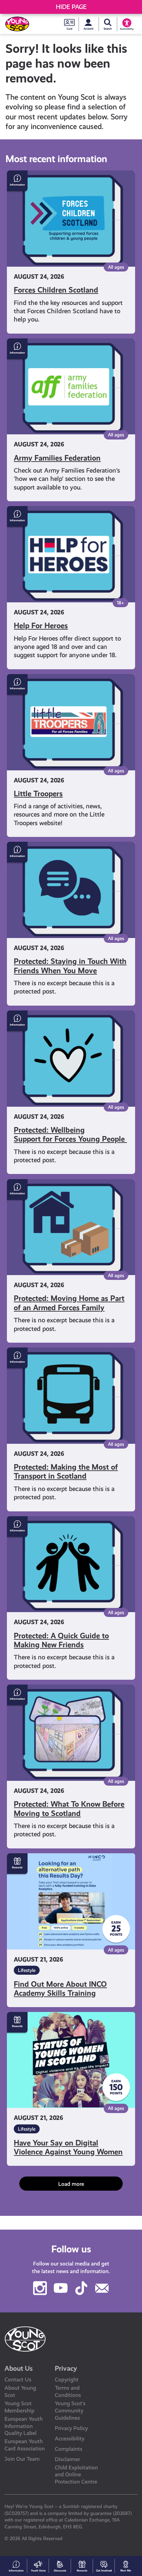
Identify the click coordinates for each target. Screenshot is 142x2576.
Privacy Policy (71, 2428)
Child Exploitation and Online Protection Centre (76, 2475)
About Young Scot (20, 2391)
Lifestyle (27, 1970)
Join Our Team (22, 2459)
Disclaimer (67, 2459)
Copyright (67, 2380)
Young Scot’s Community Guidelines (70, 2411)
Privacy (66, 2368)
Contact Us (18, 2380)
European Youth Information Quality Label (24, 2426)
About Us (19, 2368)
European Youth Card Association (25, 2445)
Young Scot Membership (19, 2407)
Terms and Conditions (68, 2391)
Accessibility (70, 2439)
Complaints (69, 2449)
